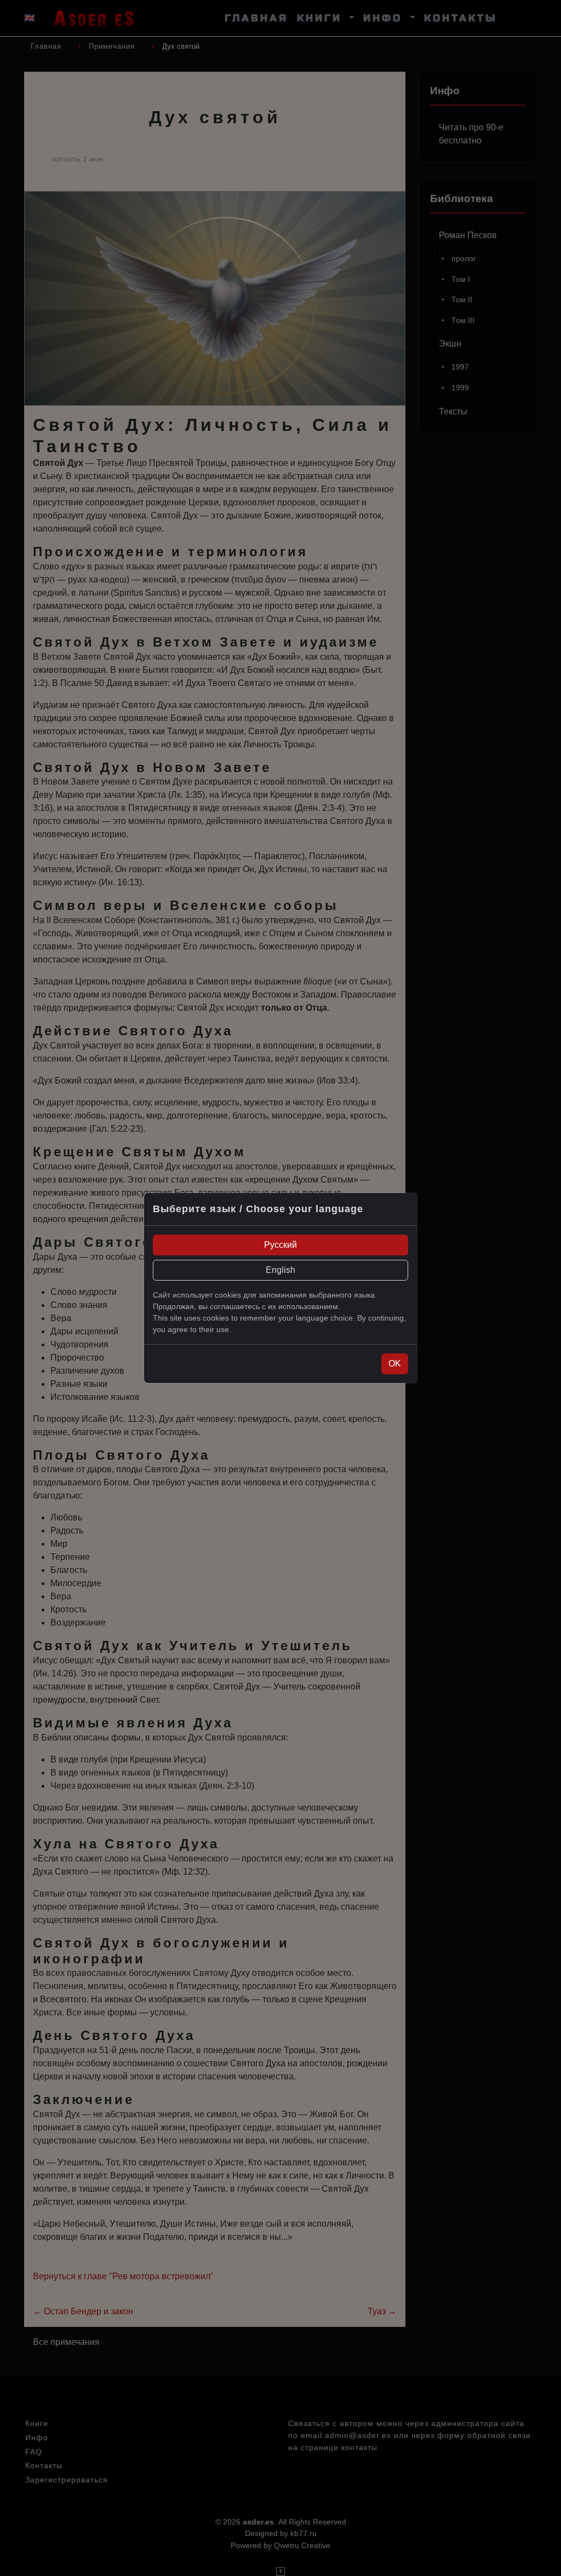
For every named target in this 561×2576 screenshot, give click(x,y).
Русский (280, 1245)
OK (395, 1364)
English (280, 1270)
